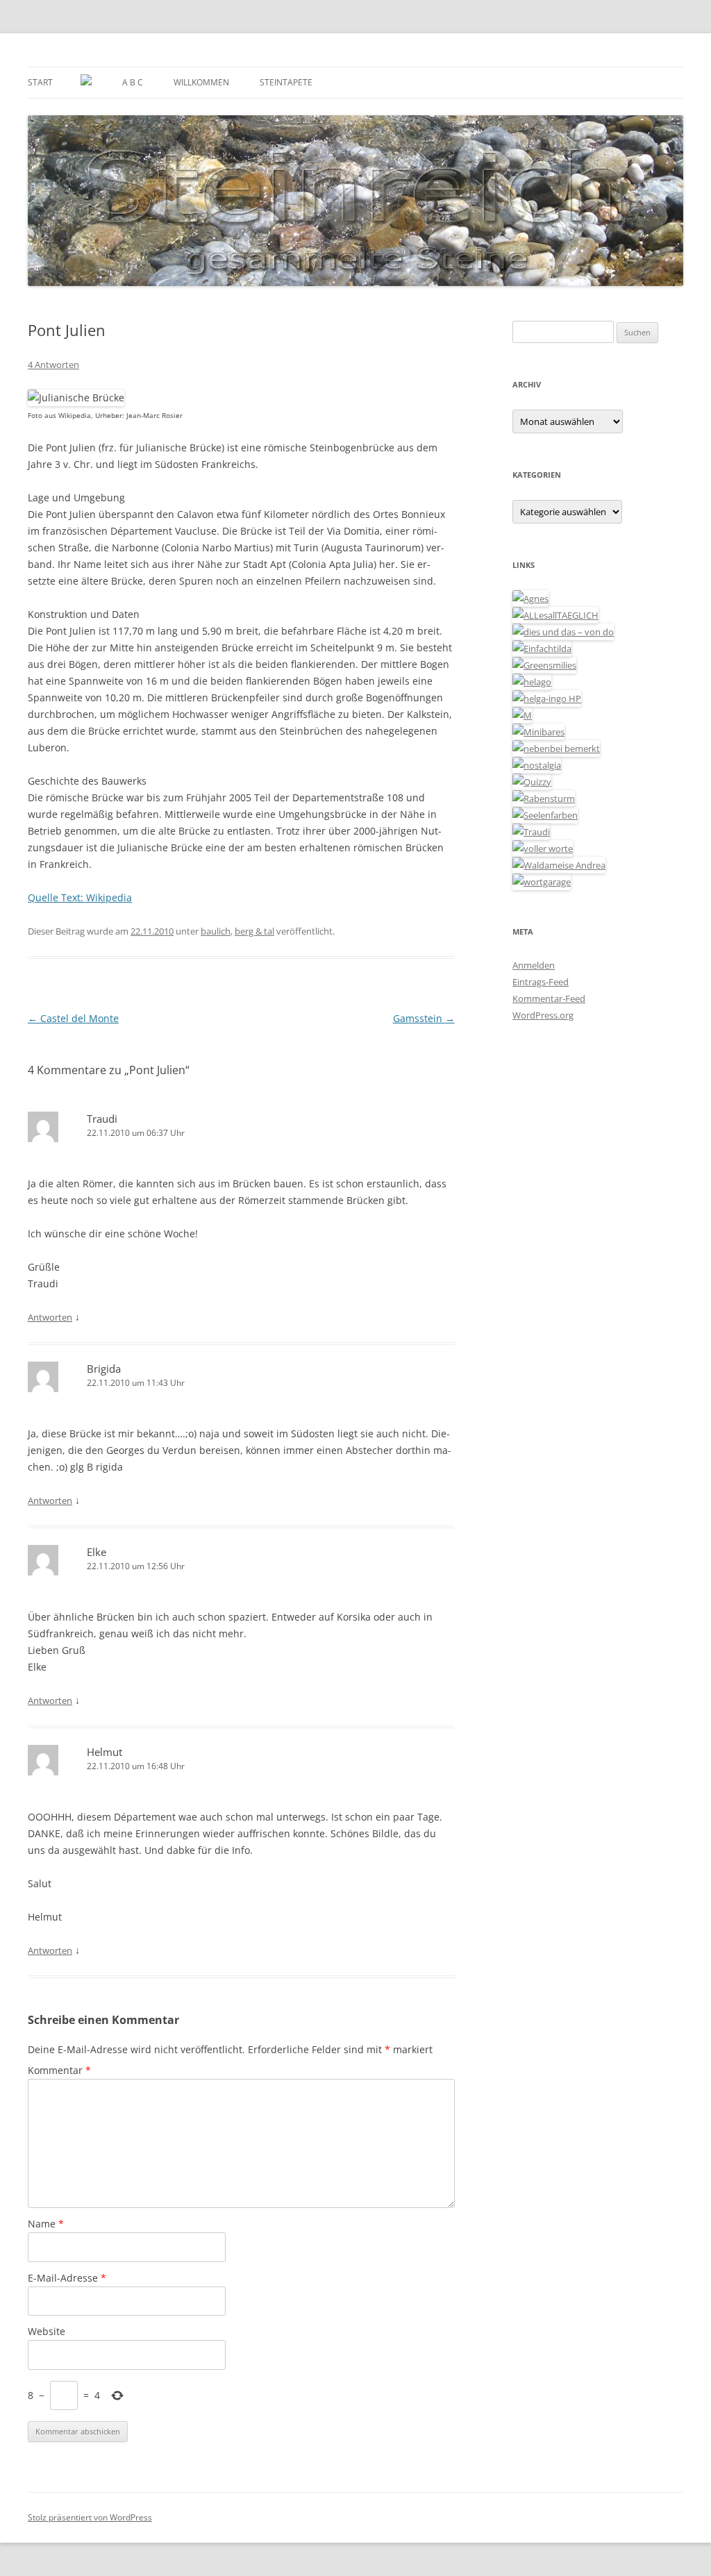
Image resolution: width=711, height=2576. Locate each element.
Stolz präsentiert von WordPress (90, 2517)
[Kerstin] (537, 765)
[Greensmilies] (544, 665)
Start (40, 82)
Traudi (102, 1119)
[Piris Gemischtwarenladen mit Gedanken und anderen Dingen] (543, 848)
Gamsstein (424, 1018)
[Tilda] (542, 649)
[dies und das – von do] (563, 632)
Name (46, 2224)
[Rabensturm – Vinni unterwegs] (544, 798)
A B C (133, 82)
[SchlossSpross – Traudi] (531, 832)
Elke (97, 1552)
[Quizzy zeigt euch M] (532, 782)
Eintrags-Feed (541, 982)
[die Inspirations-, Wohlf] (545, 815)
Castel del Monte (73, 1018)
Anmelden (534, 965)
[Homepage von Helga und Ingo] (547, 699)
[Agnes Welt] (530, 599)
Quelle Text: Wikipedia (80, 897)
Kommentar (59, 2070)
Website (47, 2331)
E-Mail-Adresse (67, 2278)
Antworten (50, 1317)
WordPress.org (543, 1015)
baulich (216, 931)
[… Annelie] (556, 748)
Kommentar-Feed (549, 998)
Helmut (104, 1752)
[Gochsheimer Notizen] (532, 682)
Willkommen (201, 82)
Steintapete (286, 82)
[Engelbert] (555, 615)
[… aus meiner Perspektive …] (559, 865)
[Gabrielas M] (522, 715)
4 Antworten (53, 365)
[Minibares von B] (538, 732)
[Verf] (542, 882)
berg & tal (254, 931)
